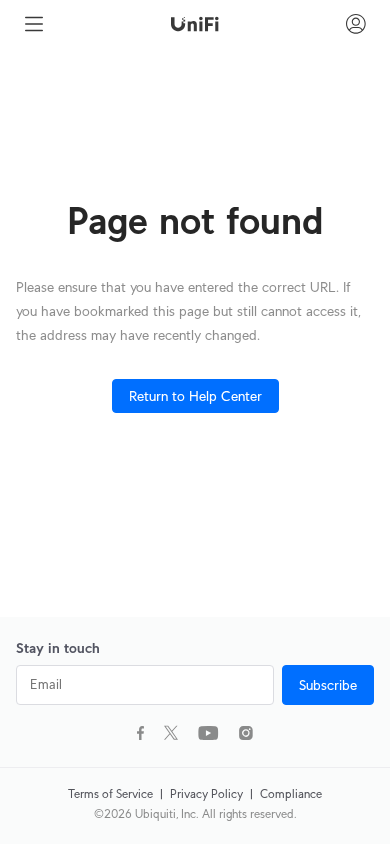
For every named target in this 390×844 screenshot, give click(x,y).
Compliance (291, 793)
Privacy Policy (208, 793)
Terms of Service (112, 793)
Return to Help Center (195, 396)
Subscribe (328, 685)
